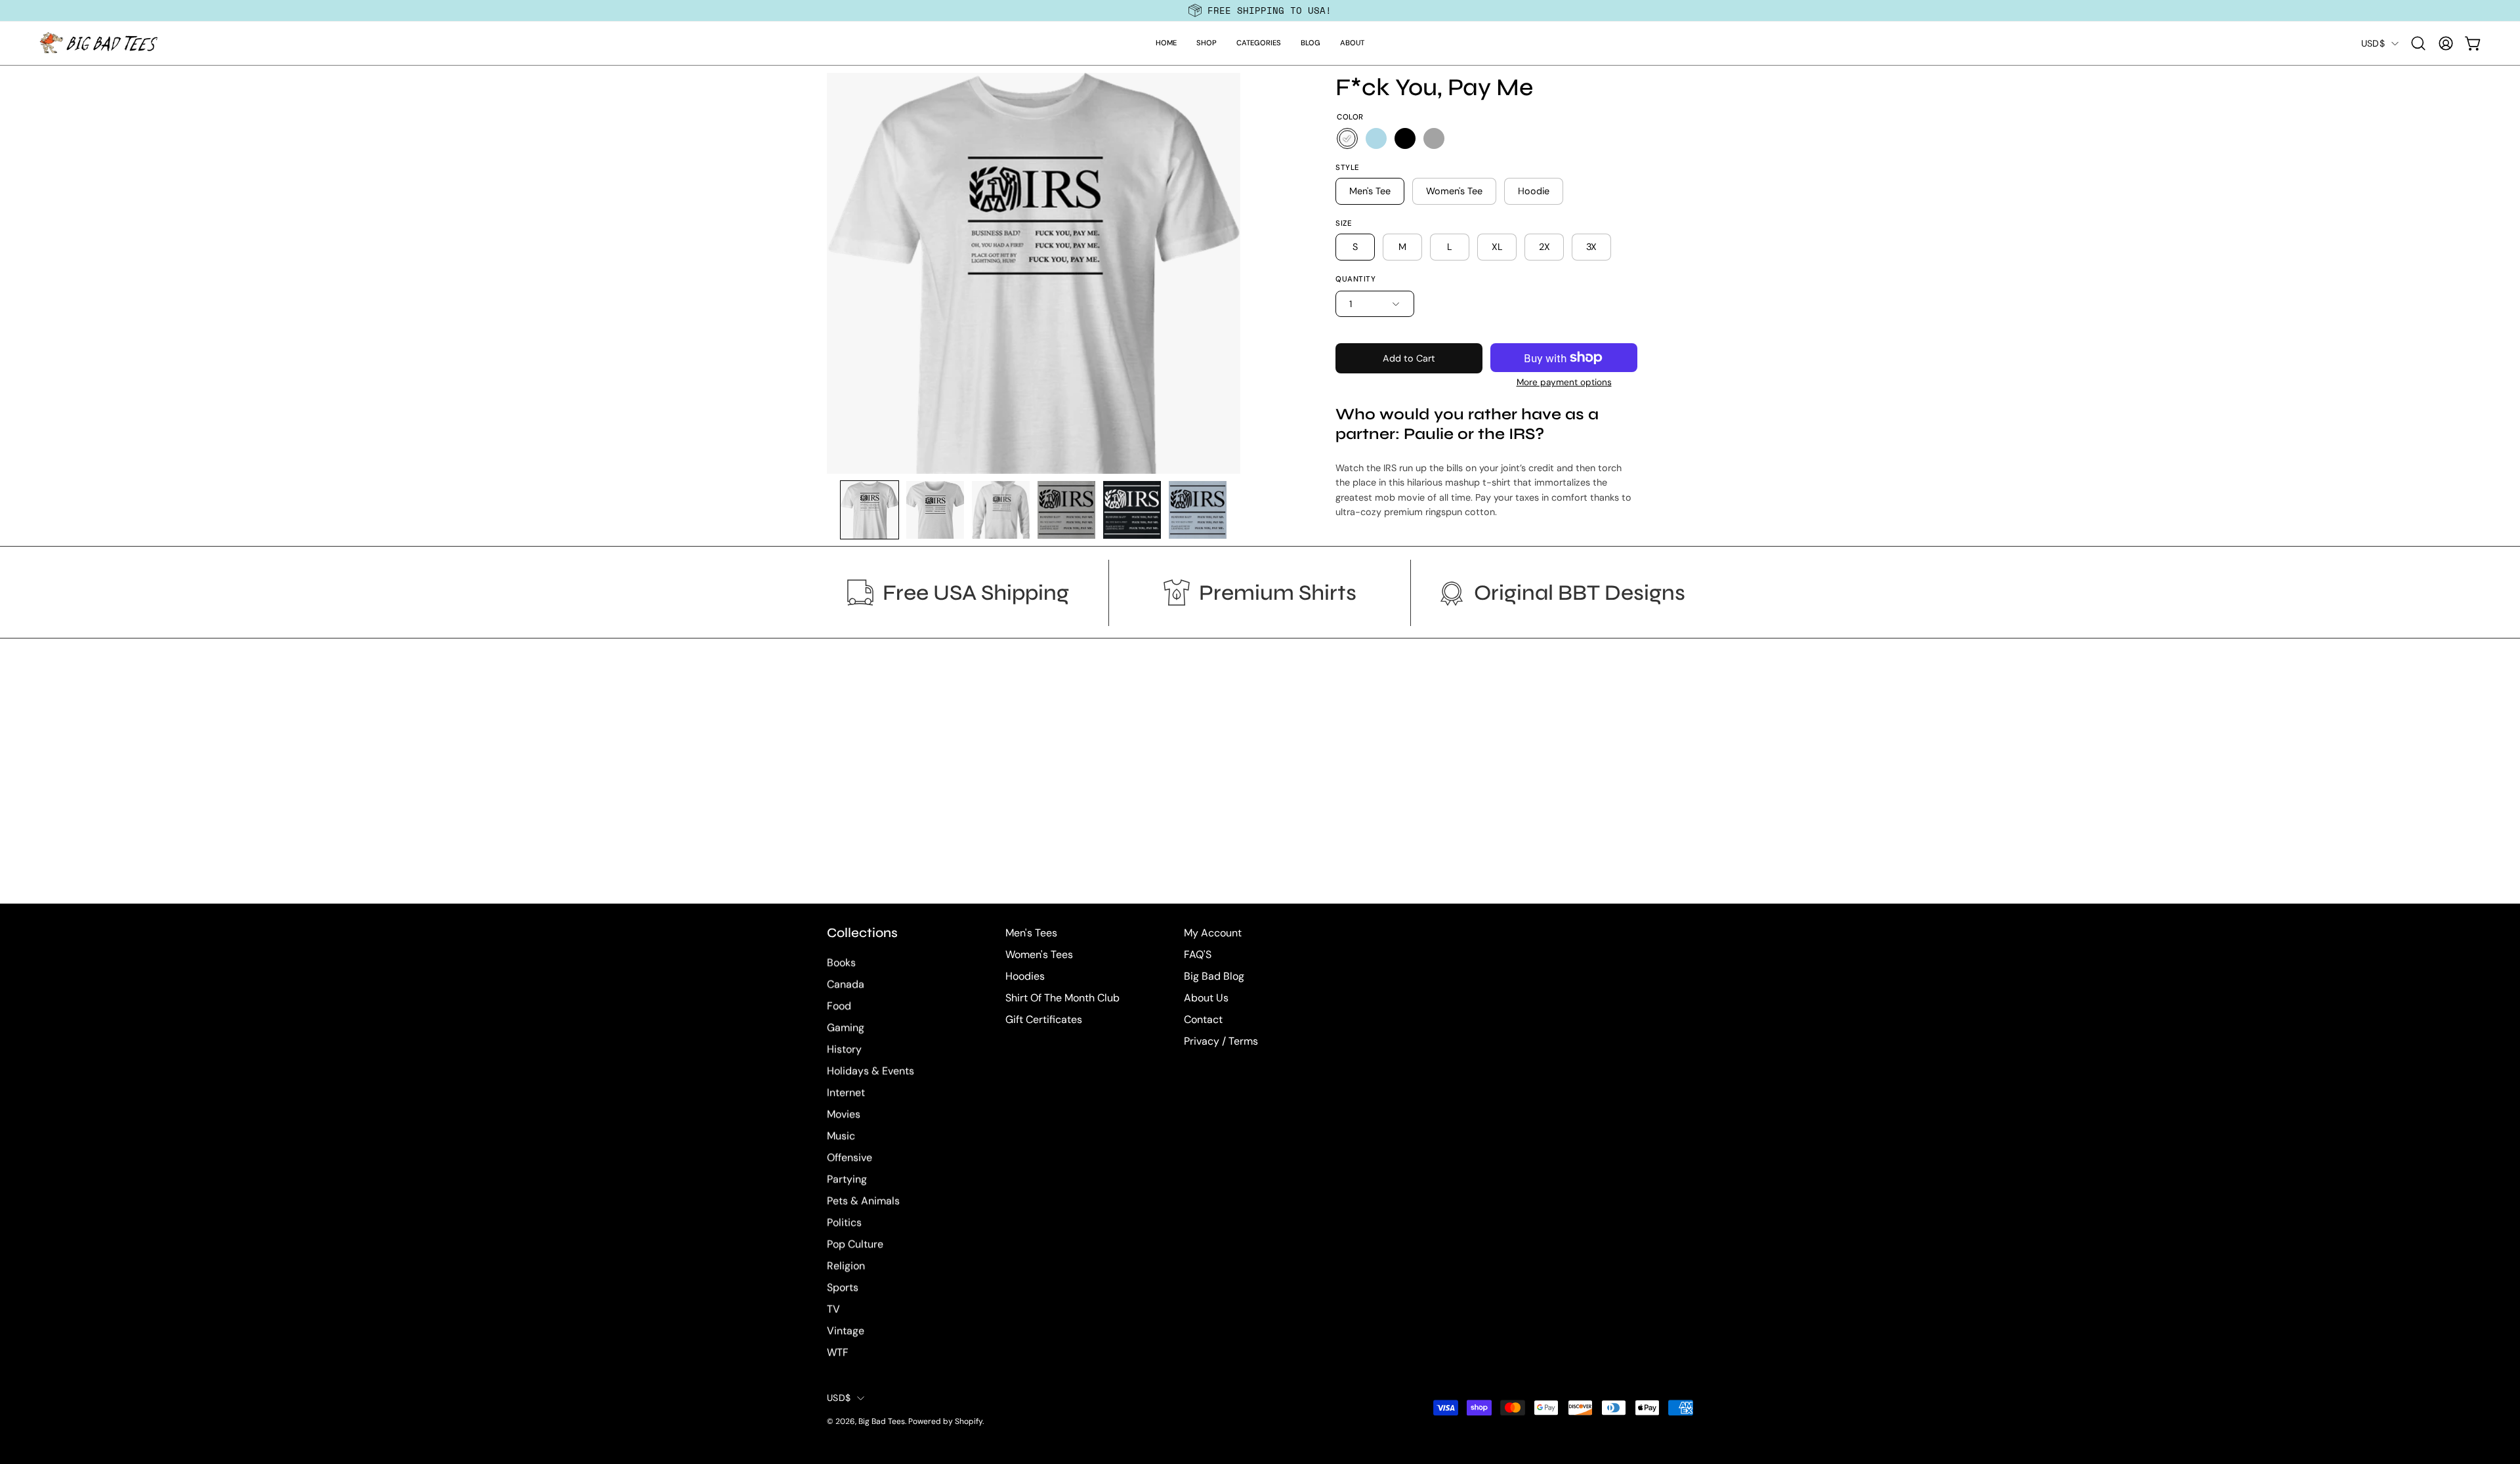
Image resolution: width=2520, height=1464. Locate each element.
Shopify (969, 1422)
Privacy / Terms (1221, 1041)
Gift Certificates (1044, 1019)
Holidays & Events (871, 1071)
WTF (838, 1353)
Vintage (846, 1331)
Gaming (846, 1028)
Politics (844, 1223)
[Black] (1405, 138)
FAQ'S (1198, 954)
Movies (844, 1115)
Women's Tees (1039, 954)
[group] (1260, 10)
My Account (1213, 933)
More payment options (1564, 382)
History (844, 1050)
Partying (847, 1180)
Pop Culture (855, 1244)
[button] (1207, 43)
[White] (1347, 138)
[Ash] (1434, 138)
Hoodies (1025, 976)
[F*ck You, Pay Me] (870, 510)
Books (841, 963)
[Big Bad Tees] (98, 43)
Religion (846, 1266)
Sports (843, 1288)
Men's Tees (1031, 933)
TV (833, 1309)
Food (839, 1006)
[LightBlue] (1376, 138)
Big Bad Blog (1214, 976)
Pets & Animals (863, 1201)
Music (841, 1136)
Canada (846, 985)
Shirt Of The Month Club (1062, 998)
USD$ (2373, 43)
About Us (1206, 998)
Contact (1203, 1019)
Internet (846, 1093)
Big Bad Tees (882, 1422)
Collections (862, 933)
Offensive (850, 1158)
